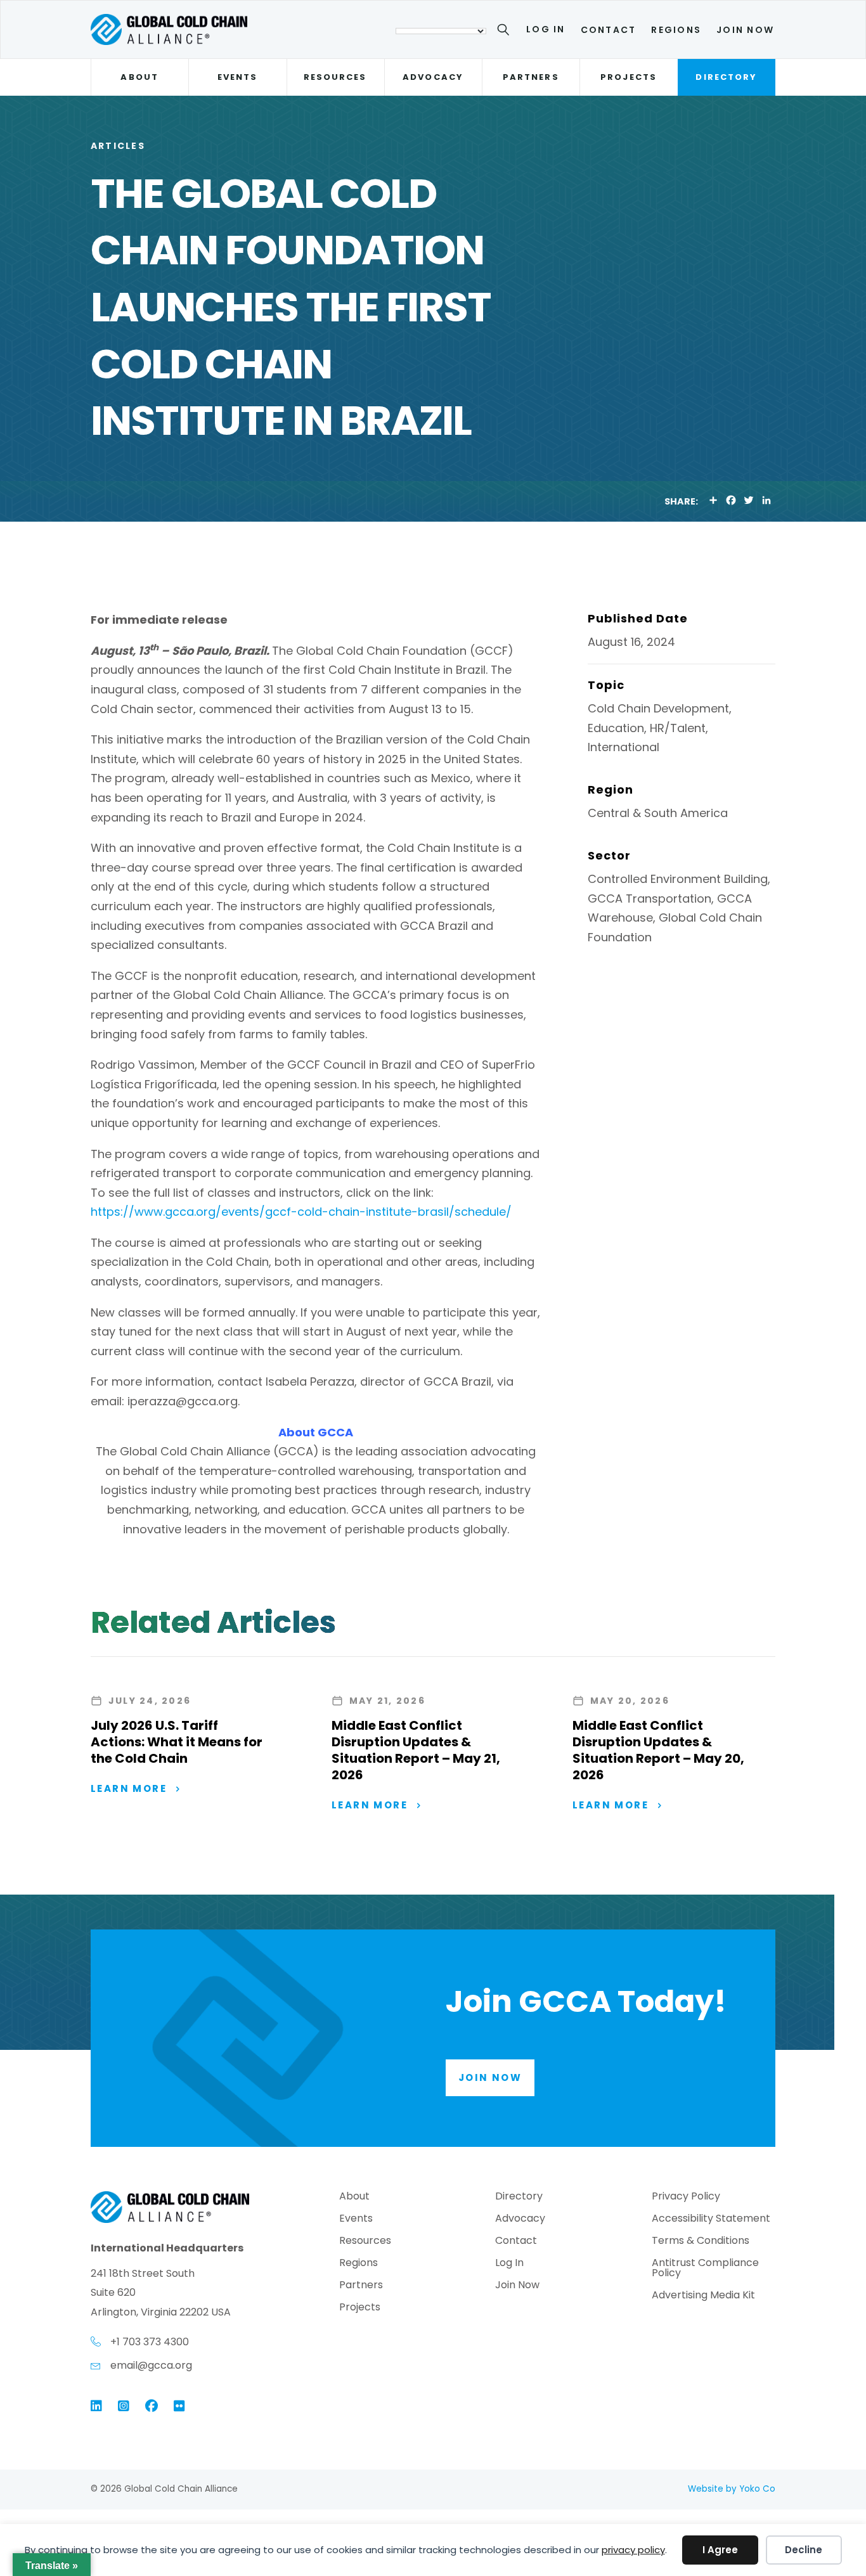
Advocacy (433, 77)
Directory (726, 77)
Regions (676, 30)
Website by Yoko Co (732, 2489)
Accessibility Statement (711, 2219)
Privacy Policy (686, 2197)
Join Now (745, 30)
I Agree (720, 2550)
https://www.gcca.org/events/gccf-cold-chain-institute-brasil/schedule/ (301, 1212)
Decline (804, 2550)
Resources (335, 77)
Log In (546, 29)
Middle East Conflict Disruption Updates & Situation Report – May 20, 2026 (658, 1750)
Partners (531, 77)
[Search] (506, 32)
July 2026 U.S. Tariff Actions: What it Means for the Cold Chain (177, 1742)
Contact (609, 30)
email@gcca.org (151, 2365)
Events (237, 77)
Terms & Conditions (701, 2242)
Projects (629, 77)
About (139, 77)
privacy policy (633, 2550)
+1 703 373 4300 (150, 2342)
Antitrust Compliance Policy (705, 2269)
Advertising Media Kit (703, 2296)
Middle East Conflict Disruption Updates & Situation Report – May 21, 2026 (416, 1750)
